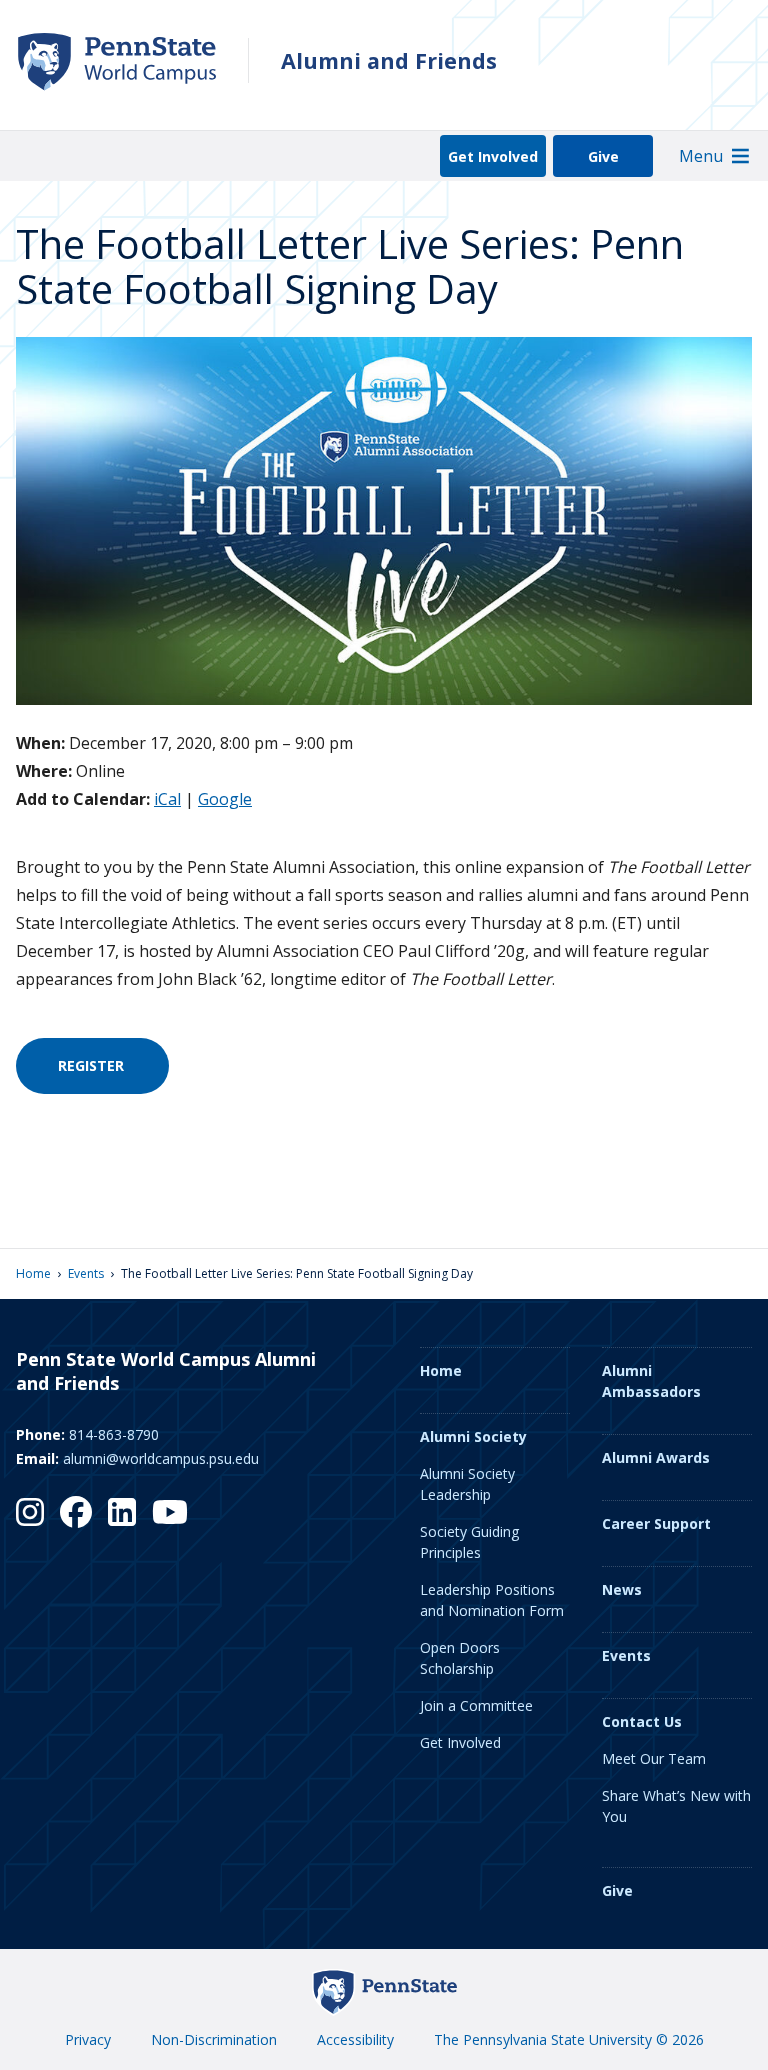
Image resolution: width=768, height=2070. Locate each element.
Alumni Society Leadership (467, 1484)
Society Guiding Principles (469, 1542)
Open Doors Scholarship (460, 1658)
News (622, 1589)
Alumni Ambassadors (651, 1381)
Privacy (88, 2039)
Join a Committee (476, 1705)
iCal (167, 799)
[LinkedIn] (122, 1512)
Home (33, 1273)
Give (603, 156)
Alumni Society (473, 1436)
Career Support (656, 1523)
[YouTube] (170, 1512)
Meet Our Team (654, 1758)
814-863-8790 (114, 1434)
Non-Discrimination (214, 2039)
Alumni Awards (656, 1457)
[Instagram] (30, 1512)
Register (93, 1065)
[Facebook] (76, 1512)
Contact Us (642, 1721)
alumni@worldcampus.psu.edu (161, 1458)
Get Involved (493, 156)
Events (86, 1273)
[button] (701, 156)
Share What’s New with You (676, 1806)
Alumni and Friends (389, 60)
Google (225, 799)
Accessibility (355, 2039)
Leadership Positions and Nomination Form (492, 1600)
